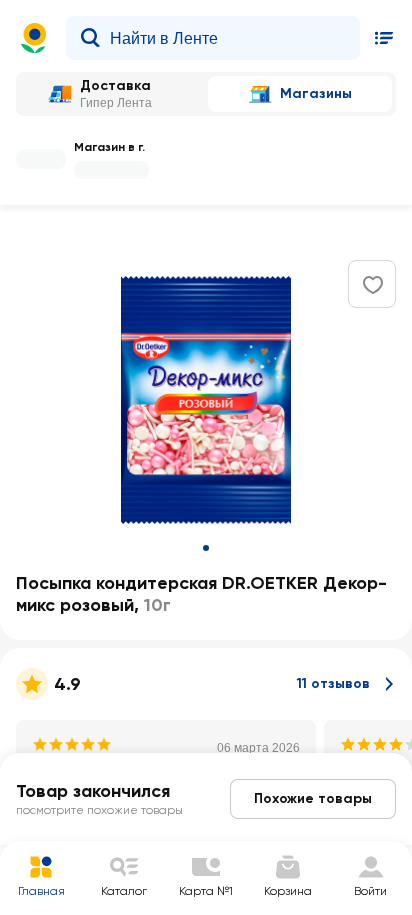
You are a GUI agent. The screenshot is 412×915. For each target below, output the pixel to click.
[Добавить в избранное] (373, 285)
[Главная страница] (34, 38)
